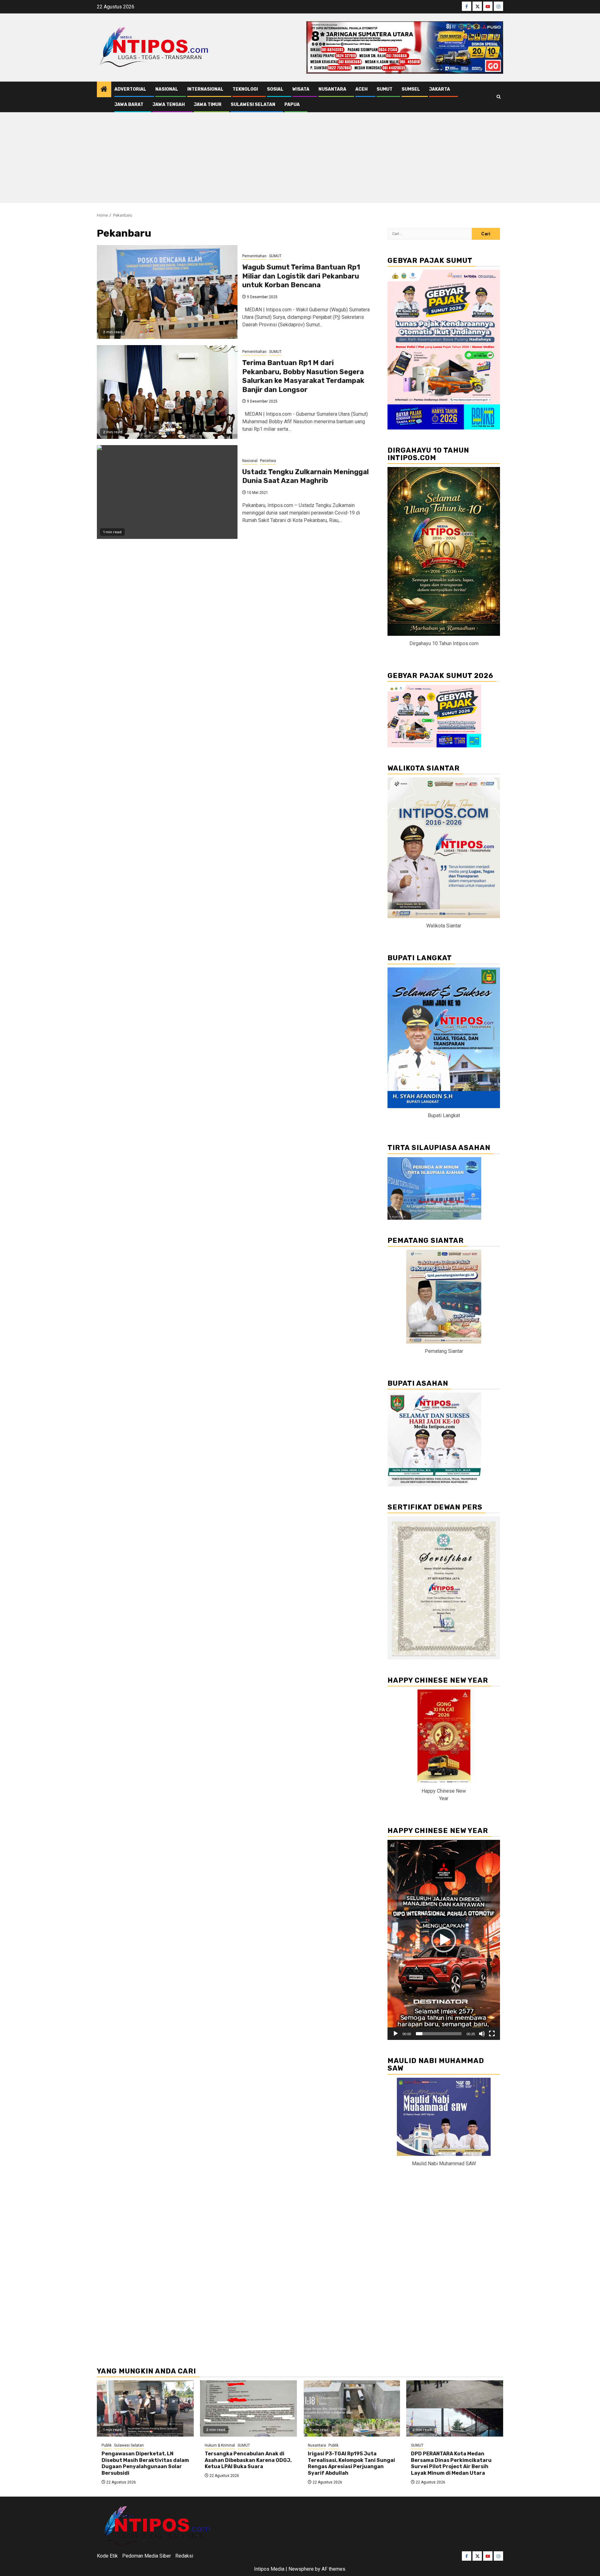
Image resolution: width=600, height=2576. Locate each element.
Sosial (275, 89)
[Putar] (396, 2034)
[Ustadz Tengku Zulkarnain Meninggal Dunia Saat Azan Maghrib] (167, 492)
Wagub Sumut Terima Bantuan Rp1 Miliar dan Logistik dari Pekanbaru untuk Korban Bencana (301, 276)
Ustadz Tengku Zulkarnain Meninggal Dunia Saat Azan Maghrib (305, 476)
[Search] (499, 97)
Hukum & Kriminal (220, 2445)
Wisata (301, 89)
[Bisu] (482, 2034)
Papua (292, 105)
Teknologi (245, 89)
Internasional (205, 89)
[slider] (439, 2034)
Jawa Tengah (169, 105)
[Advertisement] (300, 159)
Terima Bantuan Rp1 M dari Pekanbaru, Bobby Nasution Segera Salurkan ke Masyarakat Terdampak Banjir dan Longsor (303, 376)
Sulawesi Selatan (253, 105)
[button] (444, 1940)
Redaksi (184, 2556)
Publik (107, 2445)
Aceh (361, 89)
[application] (444, 1940)
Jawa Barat (129, 105)
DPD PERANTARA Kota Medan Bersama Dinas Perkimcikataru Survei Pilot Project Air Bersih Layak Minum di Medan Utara (451, 2463)
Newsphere (301, 2569)
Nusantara (332, 89)
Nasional (167, 89)
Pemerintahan (254, 256)
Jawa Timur (208, 105)
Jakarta (440, 89)
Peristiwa (268, 461)
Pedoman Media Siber (147, 2556)
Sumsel (411, 89)
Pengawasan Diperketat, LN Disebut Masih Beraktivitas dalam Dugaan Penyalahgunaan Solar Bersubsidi (145, 2463)
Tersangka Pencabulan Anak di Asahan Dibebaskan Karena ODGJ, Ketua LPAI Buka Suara (248, 2460)
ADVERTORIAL (130, 89)
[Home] (104, 90)
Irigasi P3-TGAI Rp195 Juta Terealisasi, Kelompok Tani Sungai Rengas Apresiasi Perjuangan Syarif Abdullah (351, 2463)
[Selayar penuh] (492, 2034)
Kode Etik (107, 2556)
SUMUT (385, 89)
